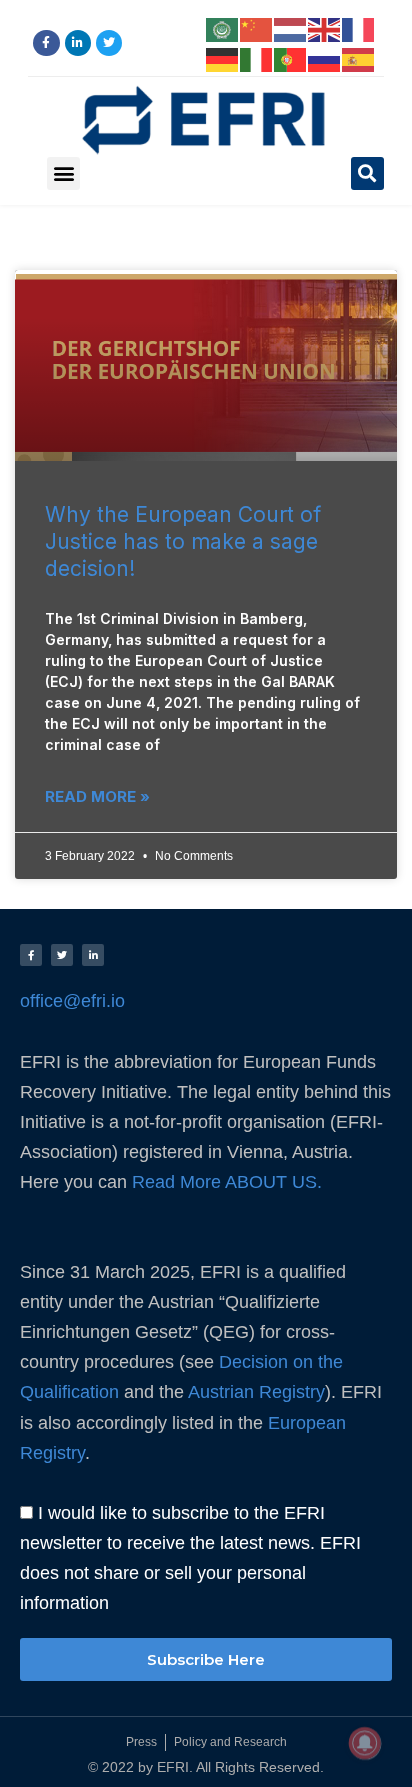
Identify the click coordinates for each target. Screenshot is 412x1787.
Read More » (97, 796)
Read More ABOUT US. (229, 1182)
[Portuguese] (291, 58)
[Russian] (325, 58)
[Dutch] (291, 28)
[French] (359, 28)
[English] (325, 28)
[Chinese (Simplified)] (257, 28)
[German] (223, 58)
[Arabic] (223, 28)
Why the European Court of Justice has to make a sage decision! (183, 542)
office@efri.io (72, 1000)
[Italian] (257, 58)
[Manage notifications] (365, 1743)
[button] (63, 173)
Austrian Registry (256, 1391)
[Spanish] (359, 58)
